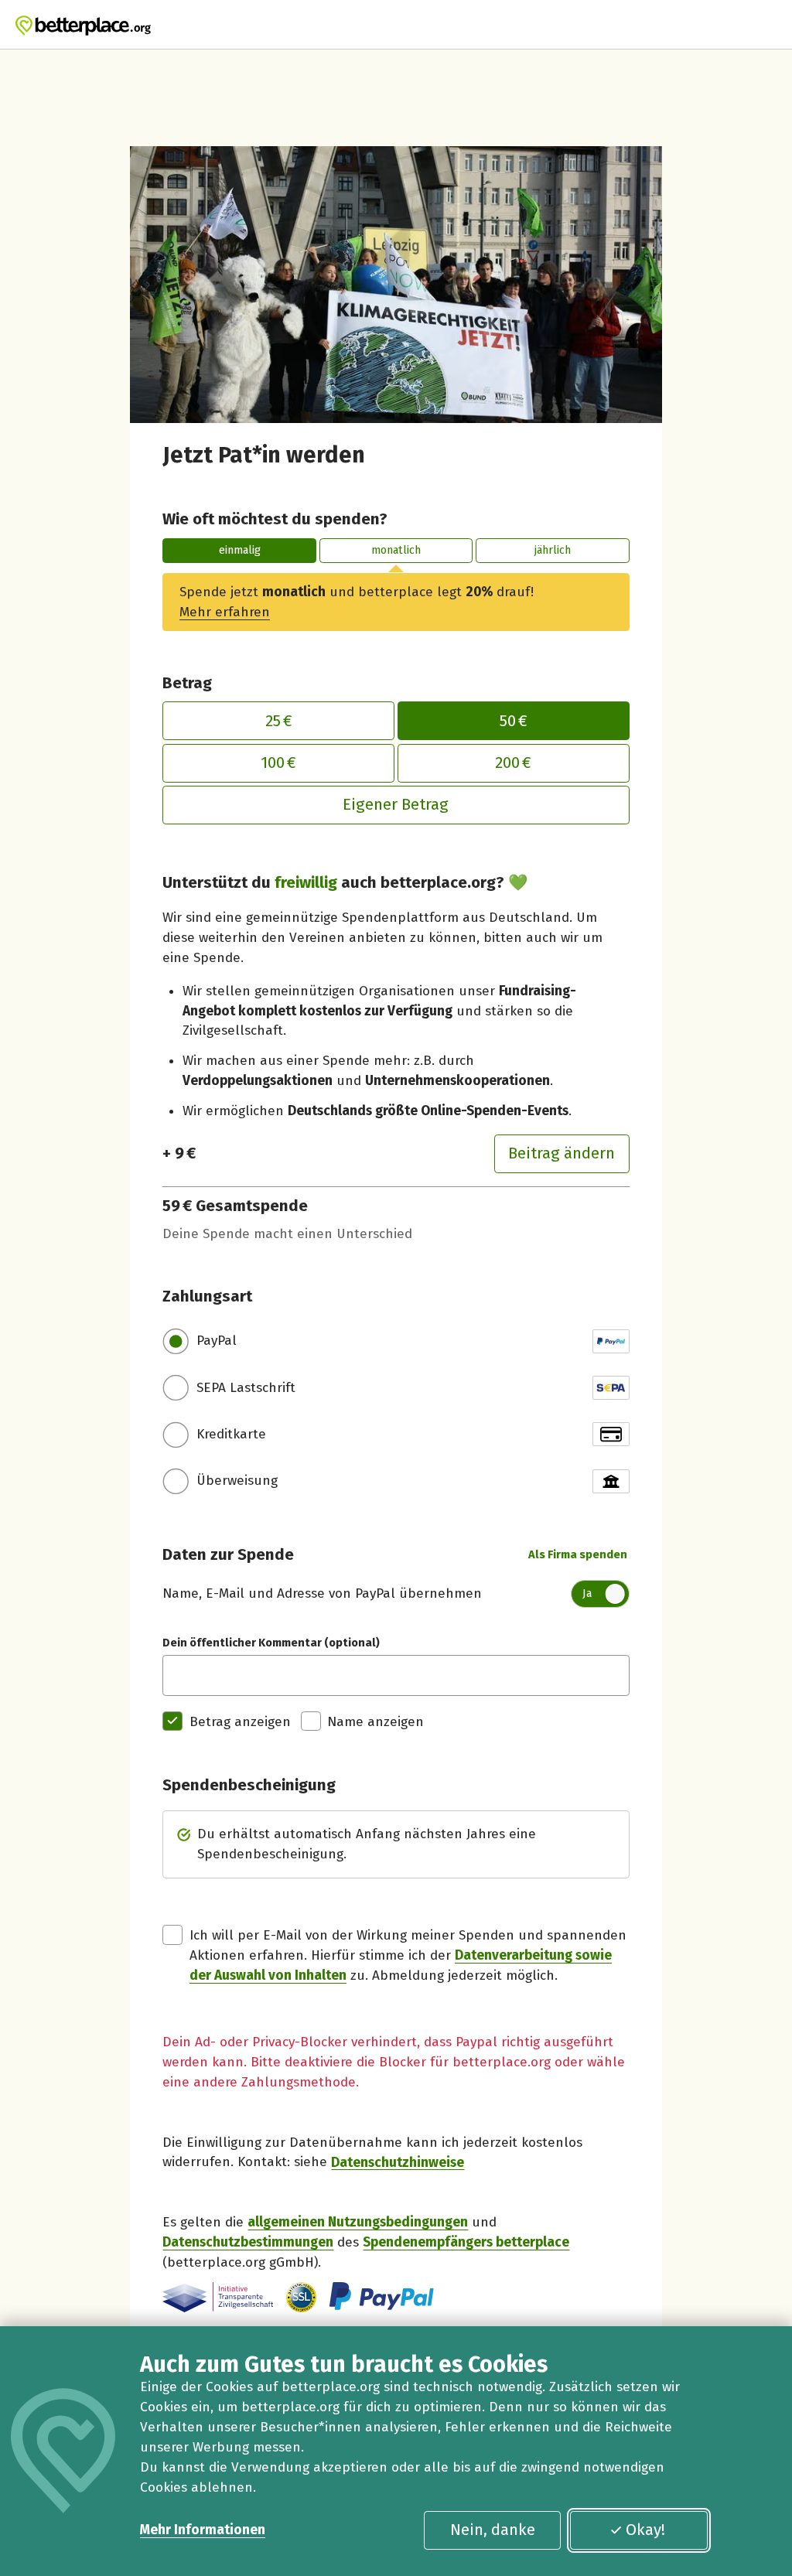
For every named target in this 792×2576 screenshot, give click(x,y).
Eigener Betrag (396, 804)
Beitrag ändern (562, 1153)
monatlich (396, 550)
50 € (514, 721)
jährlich (553, 550)
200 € (513, 763)
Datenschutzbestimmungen (248, 2242)
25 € (279, 721)
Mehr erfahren (225, 612)
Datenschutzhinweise (398, 2162)
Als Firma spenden (578, 1554)
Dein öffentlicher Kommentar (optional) (271, 1643)
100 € (278, 763)
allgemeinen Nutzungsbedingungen (358, 2222)
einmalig (240, 550)
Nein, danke (493, 2530)
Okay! (645, 2530)
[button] (301, 2297)
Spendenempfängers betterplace (466, 2242)
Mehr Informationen (203, 2530)
